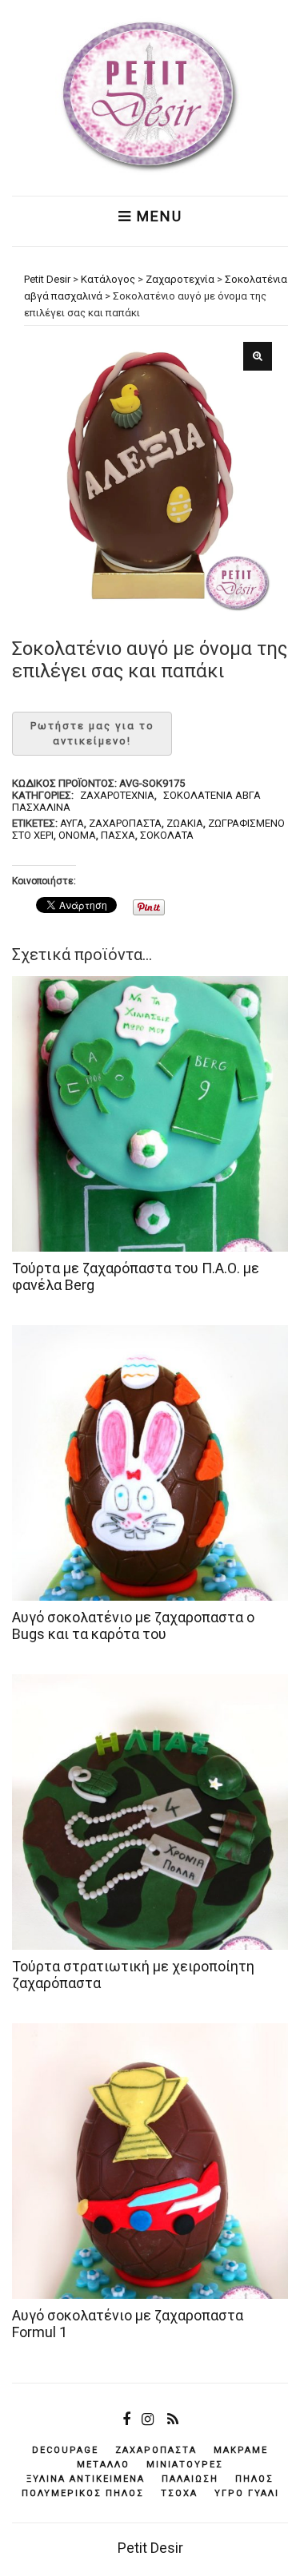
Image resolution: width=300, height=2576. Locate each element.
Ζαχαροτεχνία (117, 795)
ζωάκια (185, 823)
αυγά (72, 823)
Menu (157, 216)
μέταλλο (103, 2465)
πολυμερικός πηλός (83, 2493)
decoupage (65, 2450)
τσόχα (179, 2493)
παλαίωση (190, 2479)
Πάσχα (118, 835)
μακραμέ (241, 2450)
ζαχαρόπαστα (125, 823)
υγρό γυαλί (247, 2493)
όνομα (77, 835)
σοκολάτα (167, 835)
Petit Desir (150, 2548)
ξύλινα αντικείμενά (86, 2479)
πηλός (254, 2479)
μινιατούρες (185, 2465)
